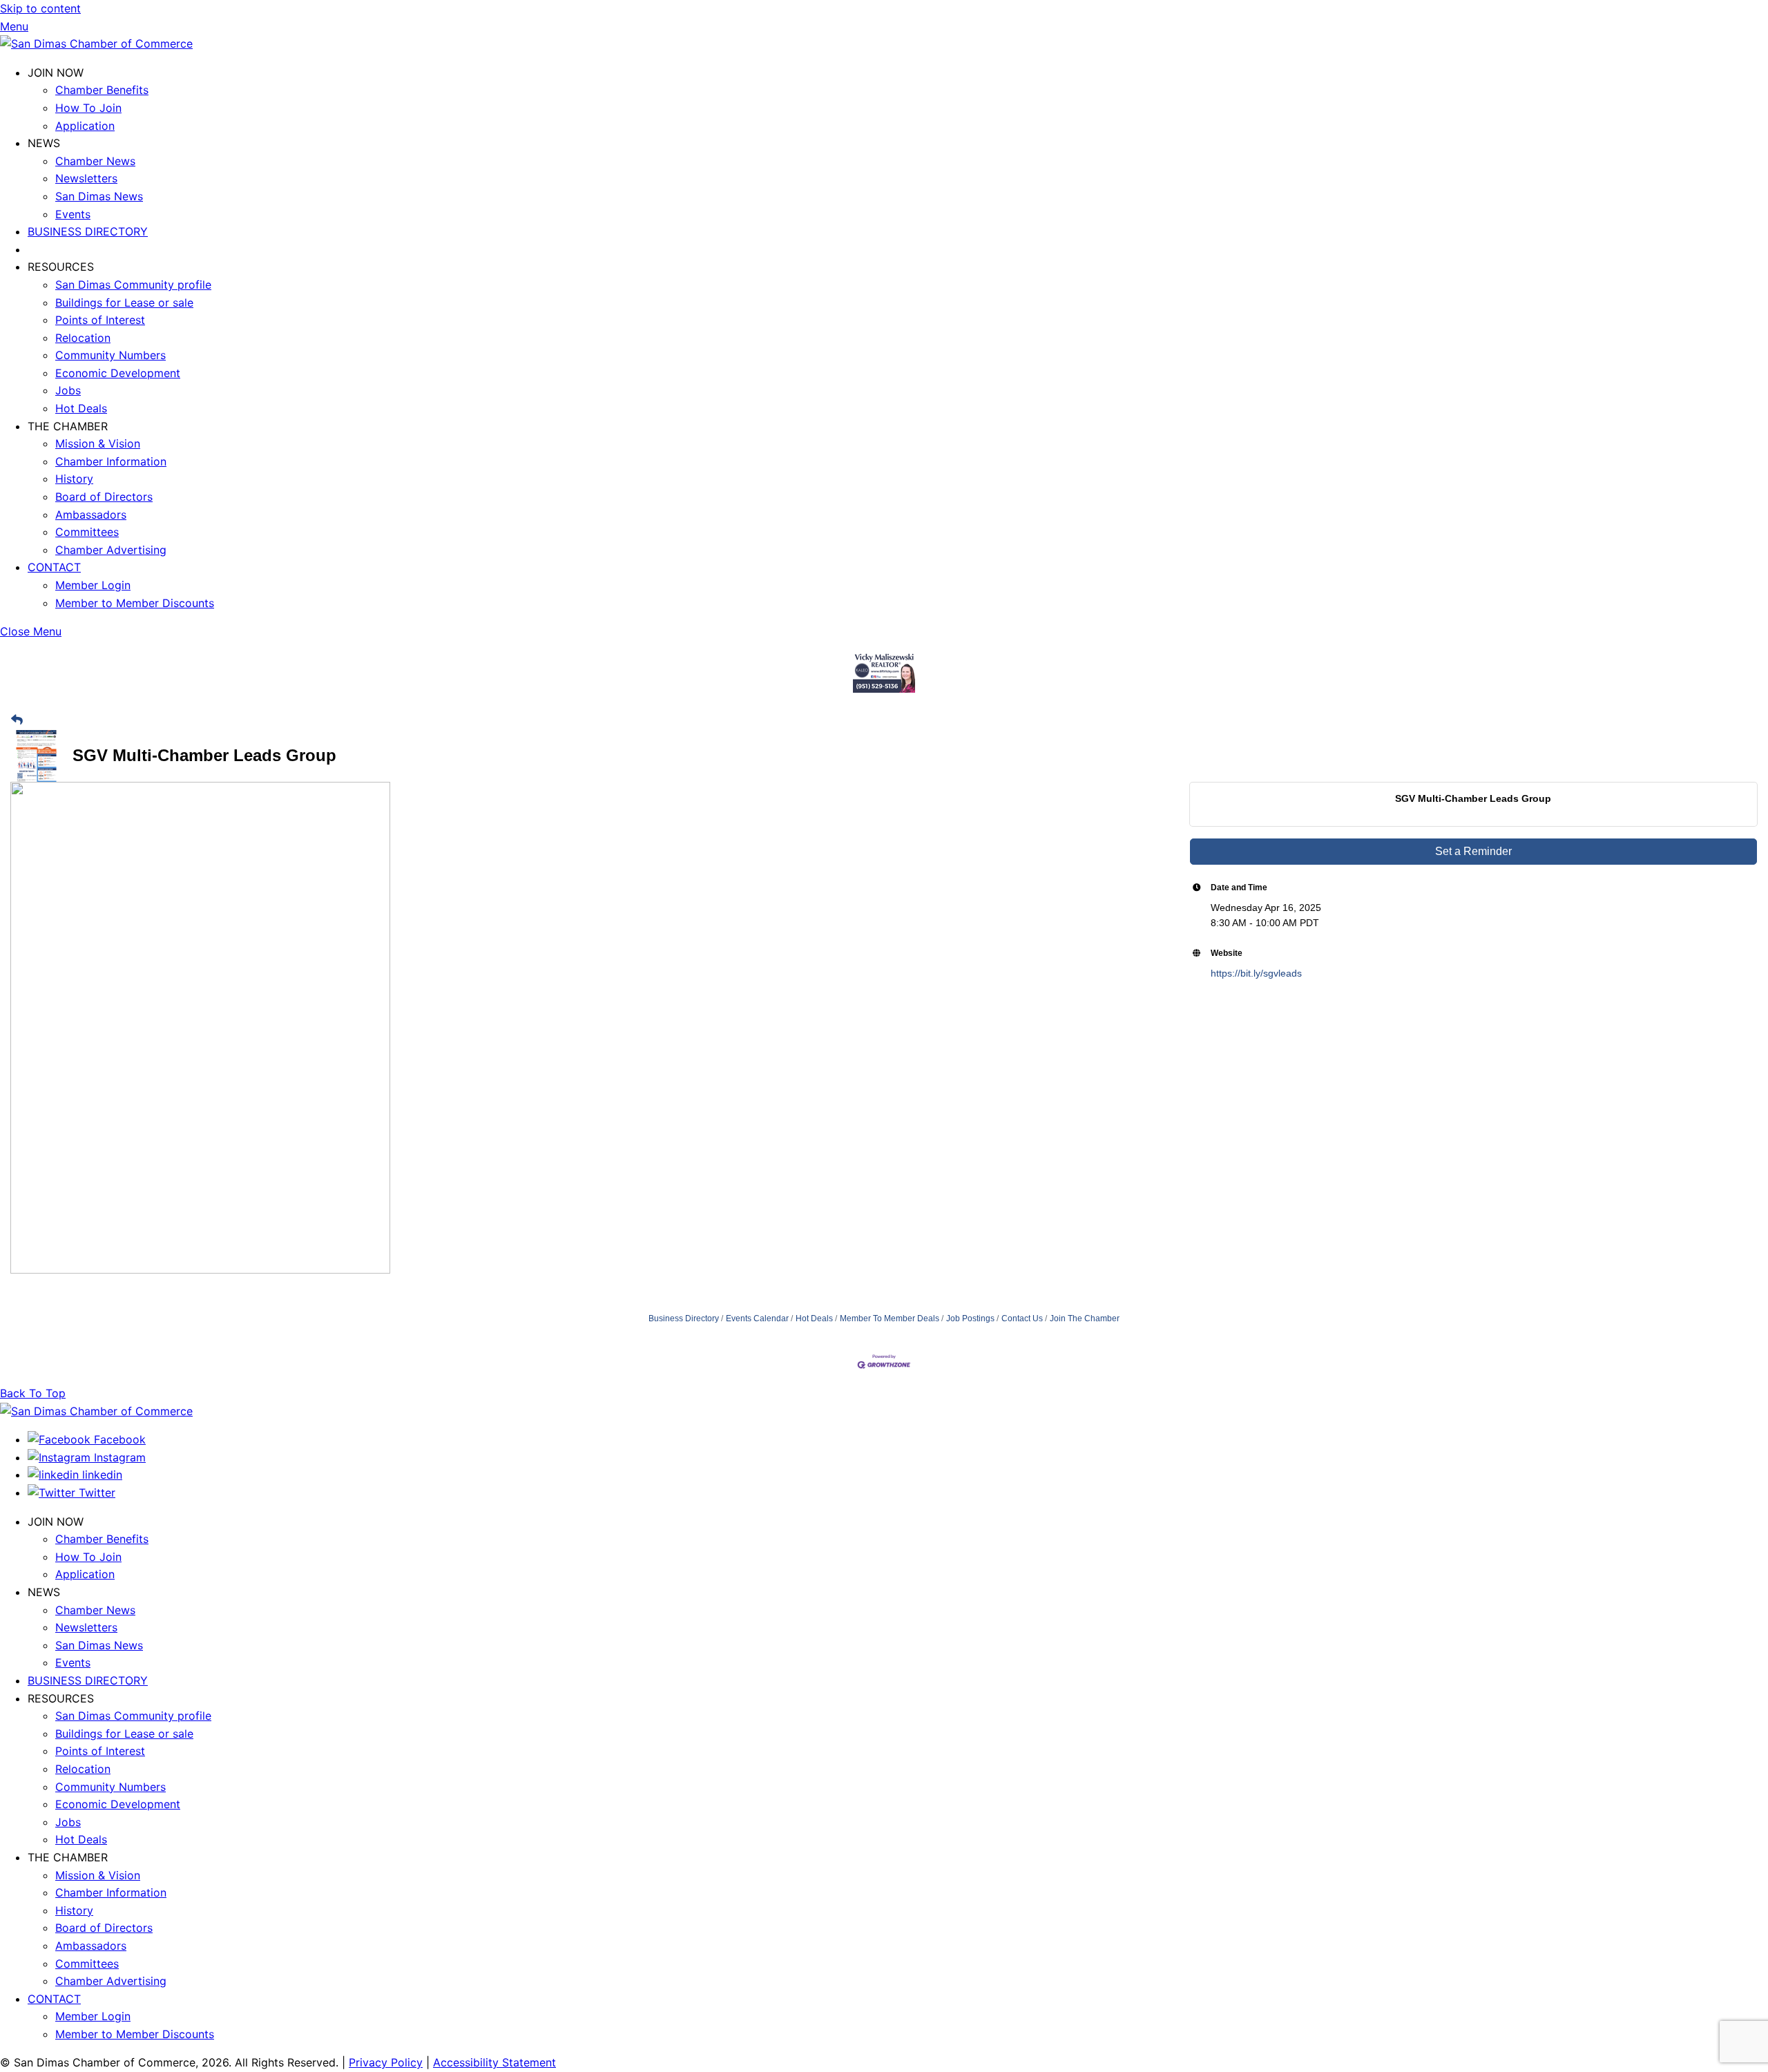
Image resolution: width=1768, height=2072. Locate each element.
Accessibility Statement (494, 2062)
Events (73, 214)
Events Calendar (757, 1318)
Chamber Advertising (111, 550)
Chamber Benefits (102, 90)
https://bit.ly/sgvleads (1256, 973)
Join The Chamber (1085, 1318)
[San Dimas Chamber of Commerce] (96, 44)
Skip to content (40, 8)
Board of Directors (104, 497)
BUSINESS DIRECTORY (88, 231)
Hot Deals (81, 408)
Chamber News (95, 161)
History (74, 479)
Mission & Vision (98, 443)
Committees (87, 532)
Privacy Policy (386, 2062)
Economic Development (118, 373)
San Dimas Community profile (133, 285)
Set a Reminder (1473, 851)
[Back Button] (17, 721)
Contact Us (1022, 1318)
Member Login (93, 585)
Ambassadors (91, 515)
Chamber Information (111, 461)
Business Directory (684, 1318)
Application (85, 126)
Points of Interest (100, 320)
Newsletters (86, 178)
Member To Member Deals (890, 1318)
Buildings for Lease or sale (124, 303)
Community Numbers (110, 355)
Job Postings (970, 1318)
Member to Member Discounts (135, 603)
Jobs (68, 390)
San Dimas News (99, 196)
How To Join (88, 108)
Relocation (83, 338)
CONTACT (54, 567)
